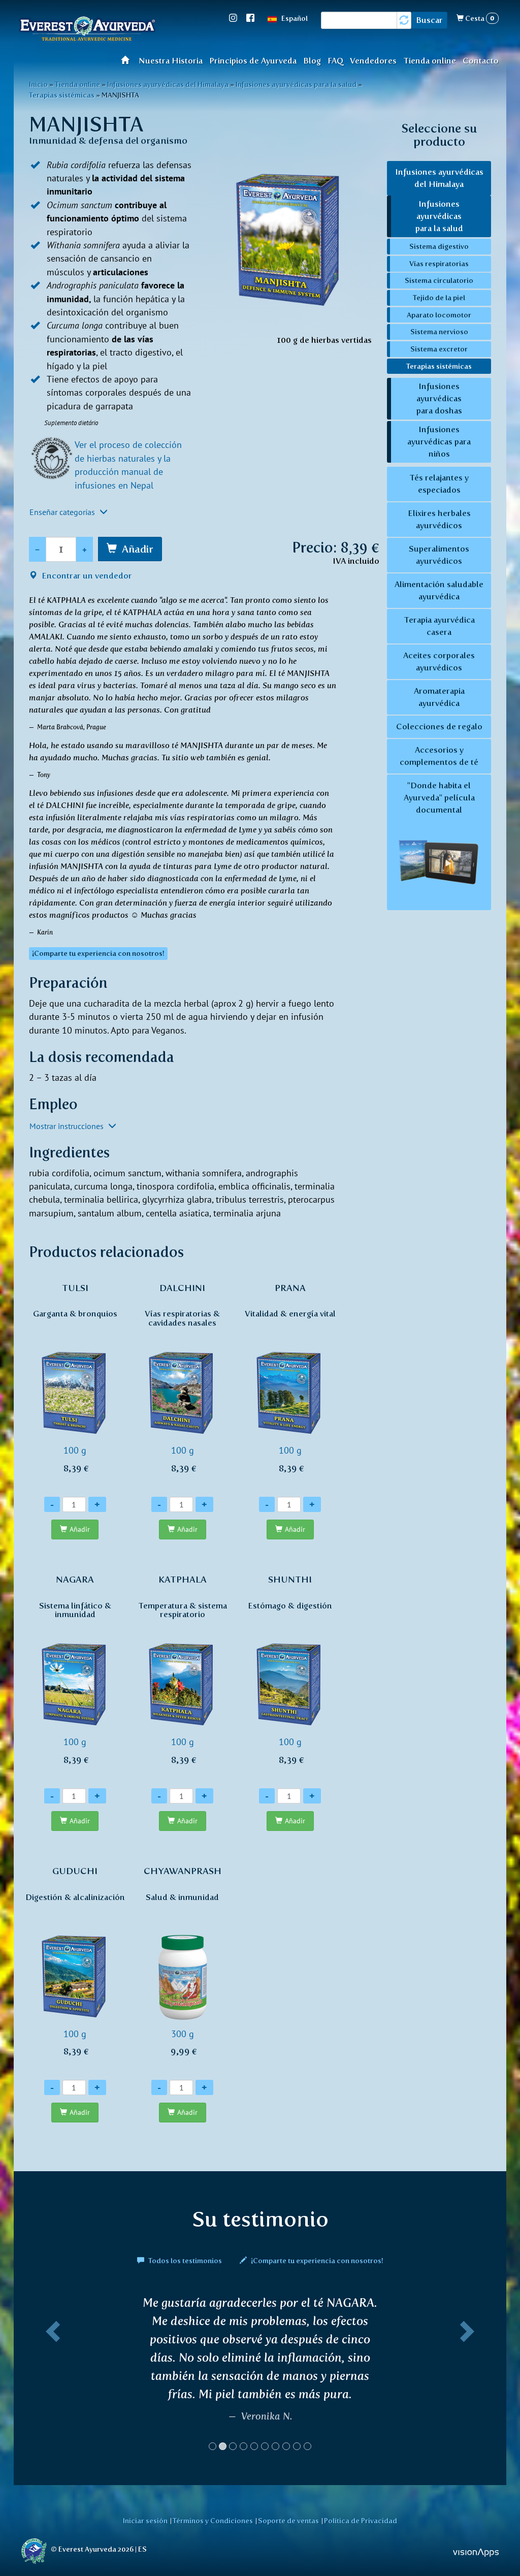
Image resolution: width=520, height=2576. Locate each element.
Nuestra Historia (171, 61)
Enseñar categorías (63, 512)
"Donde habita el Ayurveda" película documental (439, 798)
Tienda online (430, 61)
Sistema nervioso (439, 332)
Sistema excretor (439, 349)
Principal (128, 60)
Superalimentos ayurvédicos (439, 555)
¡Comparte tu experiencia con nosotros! (316, 2261)
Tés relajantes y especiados (439, 484)
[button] (51, 2377)
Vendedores (373, 61)
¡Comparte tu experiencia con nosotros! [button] (98, 954)
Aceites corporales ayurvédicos (439, 662)
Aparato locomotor (439, 315)
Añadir (138, 549)
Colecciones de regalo (439, 727)
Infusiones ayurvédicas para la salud (439, 216)
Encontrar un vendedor (86, 576)
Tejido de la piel (439, 298)
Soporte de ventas (288, 2521)
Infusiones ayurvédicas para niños (439, 442)
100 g (75, 1378)
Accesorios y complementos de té (439, 756)
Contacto (481, 61)
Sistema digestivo (439, 246)
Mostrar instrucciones (68, 1126)
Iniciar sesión (145, 2521)
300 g (183, 1961)
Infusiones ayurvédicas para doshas (439, 398)
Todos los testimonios (185, 2261)
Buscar (429, 20)
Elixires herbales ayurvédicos (439, 519)
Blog (312, 61)
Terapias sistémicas (62, 95)
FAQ (336, 61)
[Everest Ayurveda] (87, 30)
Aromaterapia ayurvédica (439, 697)
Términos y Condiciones (213, 2521)
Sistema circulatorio (439, 280)
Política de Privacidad (361, 2521)
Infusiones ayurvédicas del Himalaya (439, 178)
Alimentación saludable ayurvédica (439, 590)
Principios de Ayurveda (253, 61)
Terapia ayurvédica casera (439, 626)
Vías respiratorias (439, 264)
